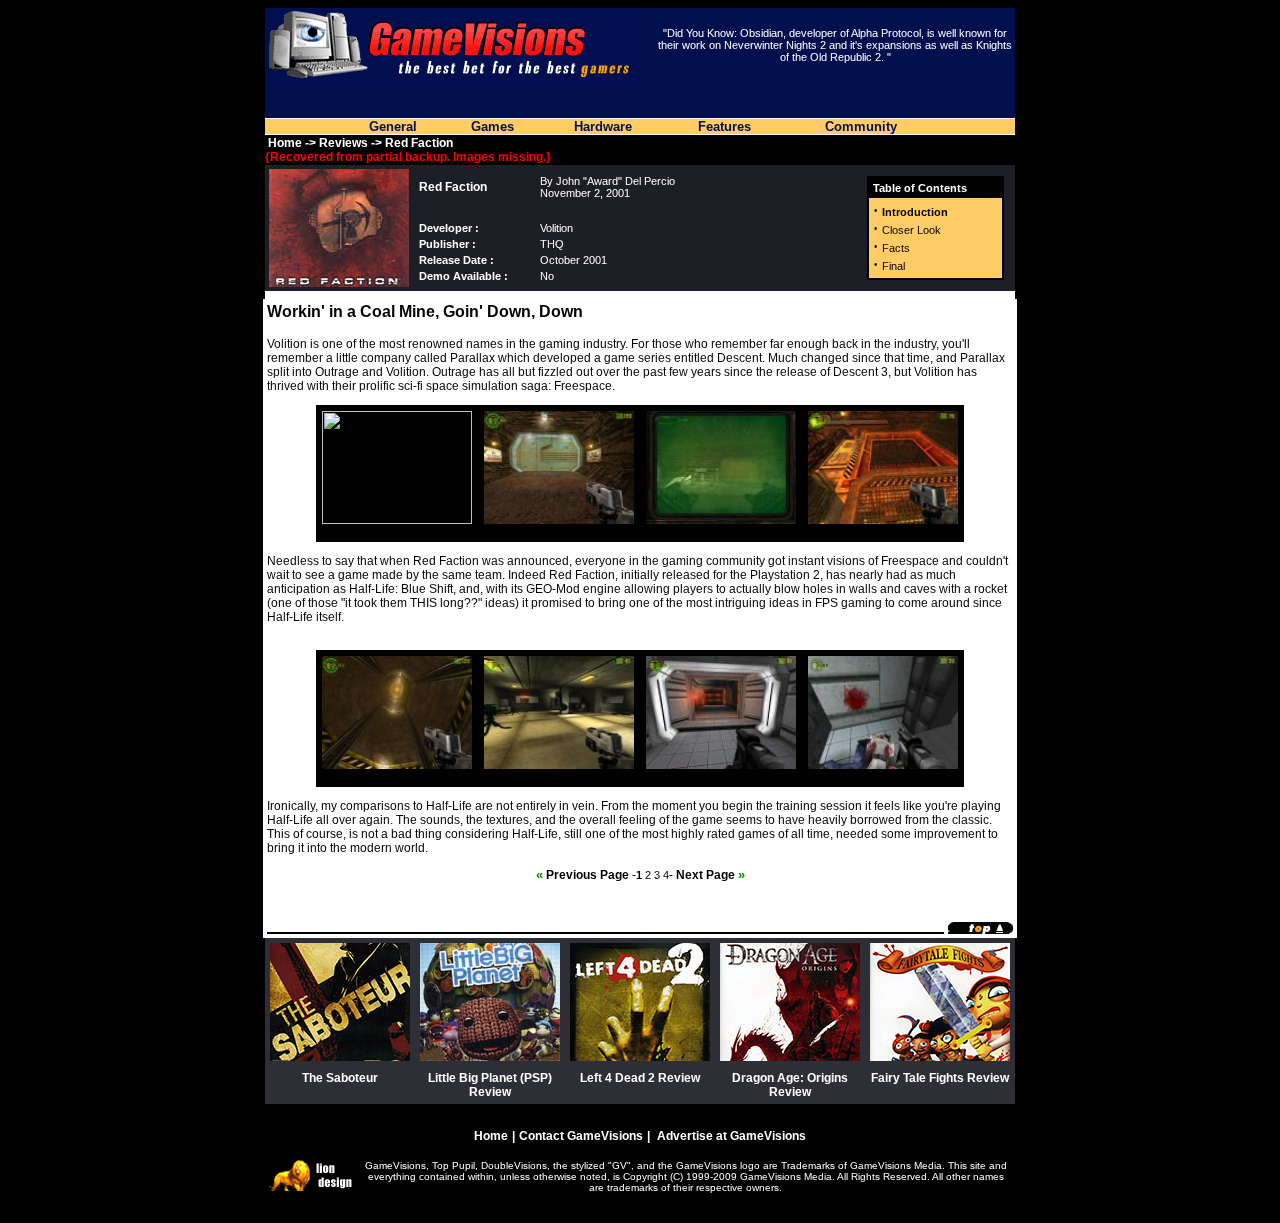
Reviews (343, 143)
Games (492, 126)
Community (861, 126)
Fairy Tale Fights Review (940, 1078)
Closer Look (911, 230)
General (393, 126)
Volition (556, 228)
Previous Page (582, 875)
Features (724, 126)
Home (285, 143)
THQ (552, 244)
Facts (896, 248)
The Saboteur (340, 1078)
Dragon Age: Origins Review (790, 1085)
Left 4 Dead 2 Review (640, 1078)
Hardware (603, 126)
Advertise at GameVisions (731, 1136)
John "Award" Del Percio (615, 181)
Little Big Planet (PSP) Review (490, 1085)
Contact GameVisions (581, 1136)
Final (893, 266)
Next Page (710, 875)
